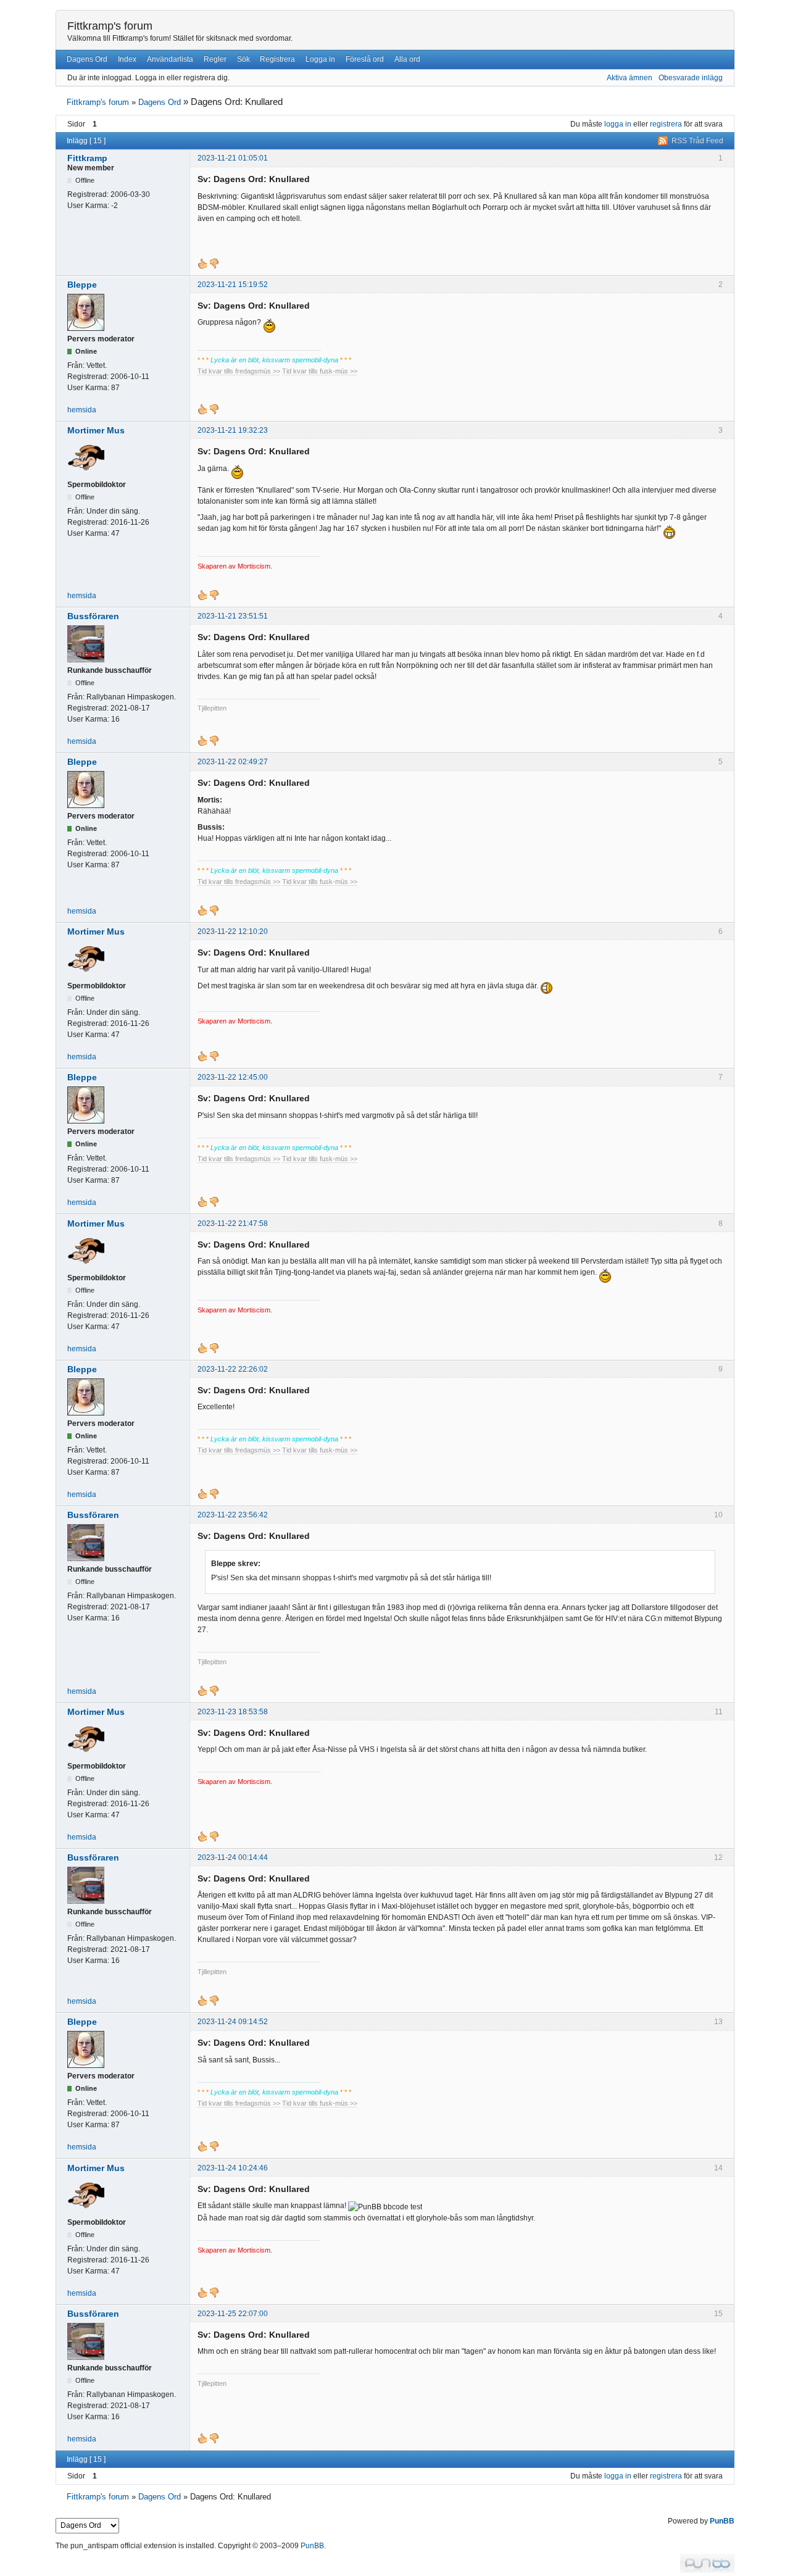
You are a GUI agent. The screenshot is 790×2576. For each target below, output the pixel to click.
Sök (243, 59)
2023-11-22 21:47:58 (233, 1223)
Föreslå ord (365, 59)
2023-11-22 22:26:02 (233, 1369)
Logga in (320, 59)
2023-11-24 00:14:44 (233, 1857)
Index (127, 59)
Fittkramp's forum (110, 26)
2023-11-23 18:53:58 (233, 1712)
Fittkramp (87, 158)
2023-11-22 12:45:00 (233, 1077)
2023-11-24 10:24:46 (233, 2168)
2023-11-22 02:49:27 (233, 762)
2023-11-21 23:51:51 (233, 616)
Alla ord (407, 59)
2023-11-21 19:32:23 (233, 430)
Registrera (277, 59)
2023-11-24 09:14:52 (233, 2022)
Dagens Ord (87, 59)
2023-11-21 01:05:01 (233, 158)
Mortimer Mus (96, 430)
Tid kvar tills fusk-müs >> (320, 371)
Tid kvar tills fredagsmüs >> (239, 371)
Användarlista (170, 59)
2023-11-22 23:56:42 (233, 1515)
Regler (215, 59)
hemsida (82, 410)
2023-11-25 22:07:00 (233, 2314)
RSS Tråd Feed (697, 141)
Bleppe (82, 285)
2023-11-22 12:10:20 (233, 932)
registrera (666, 124)
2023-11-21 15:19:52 (233, 285)
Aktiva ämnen (630, 78)
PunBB (722, 2521)
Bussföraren (93, 616)
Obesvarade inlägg (691, 78)
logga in (618, 124)
